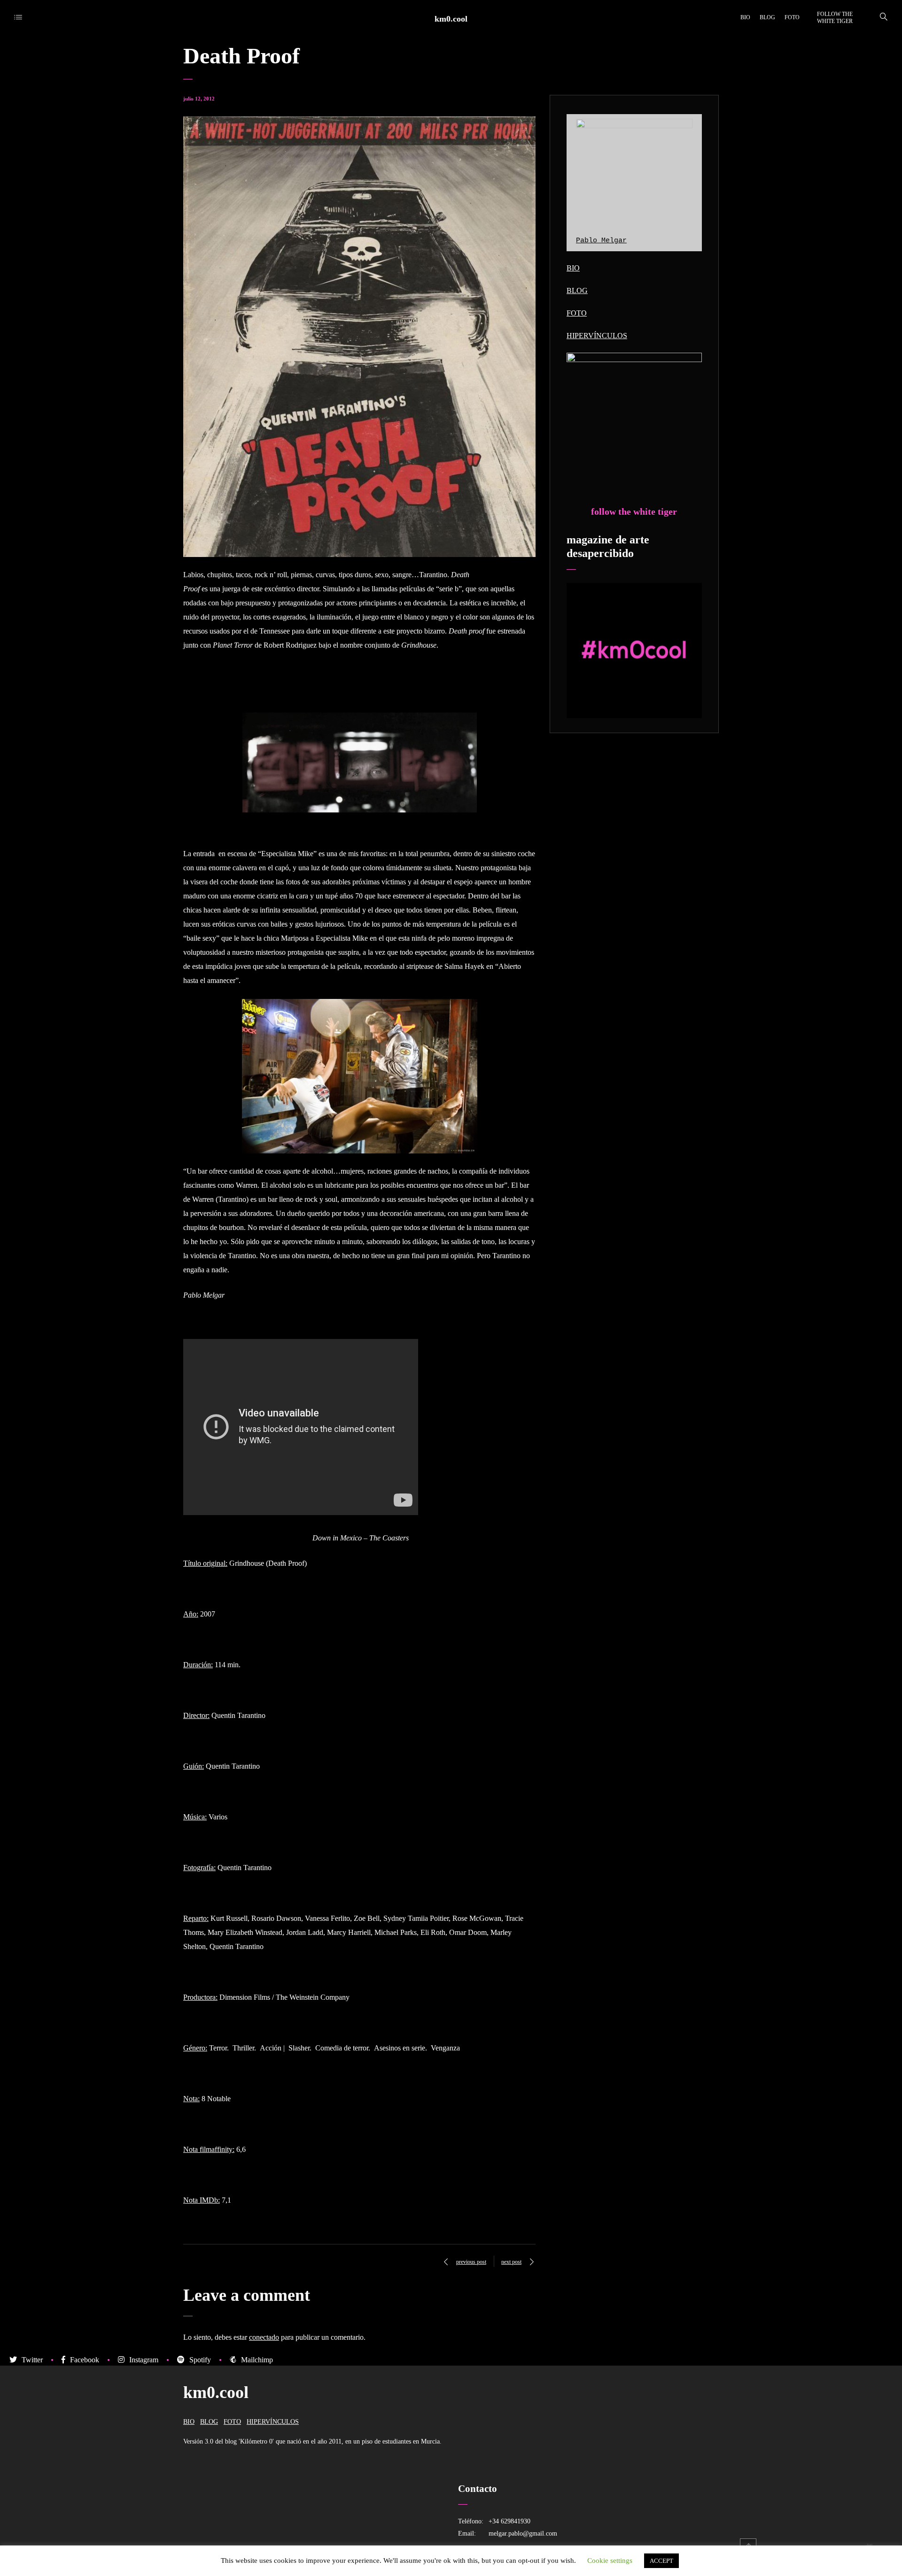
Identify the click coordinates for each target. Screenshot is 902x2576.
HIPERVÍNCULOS (597, 336)
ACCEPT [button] (661, 2561)
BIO (573, 268)
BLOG (577, 290)
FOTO (577, 313)
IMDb (209, 2200)
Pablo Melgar (601, 241)
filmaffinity (216, 2149)
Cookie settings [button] (610, 2561)
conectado (264, 2337)
